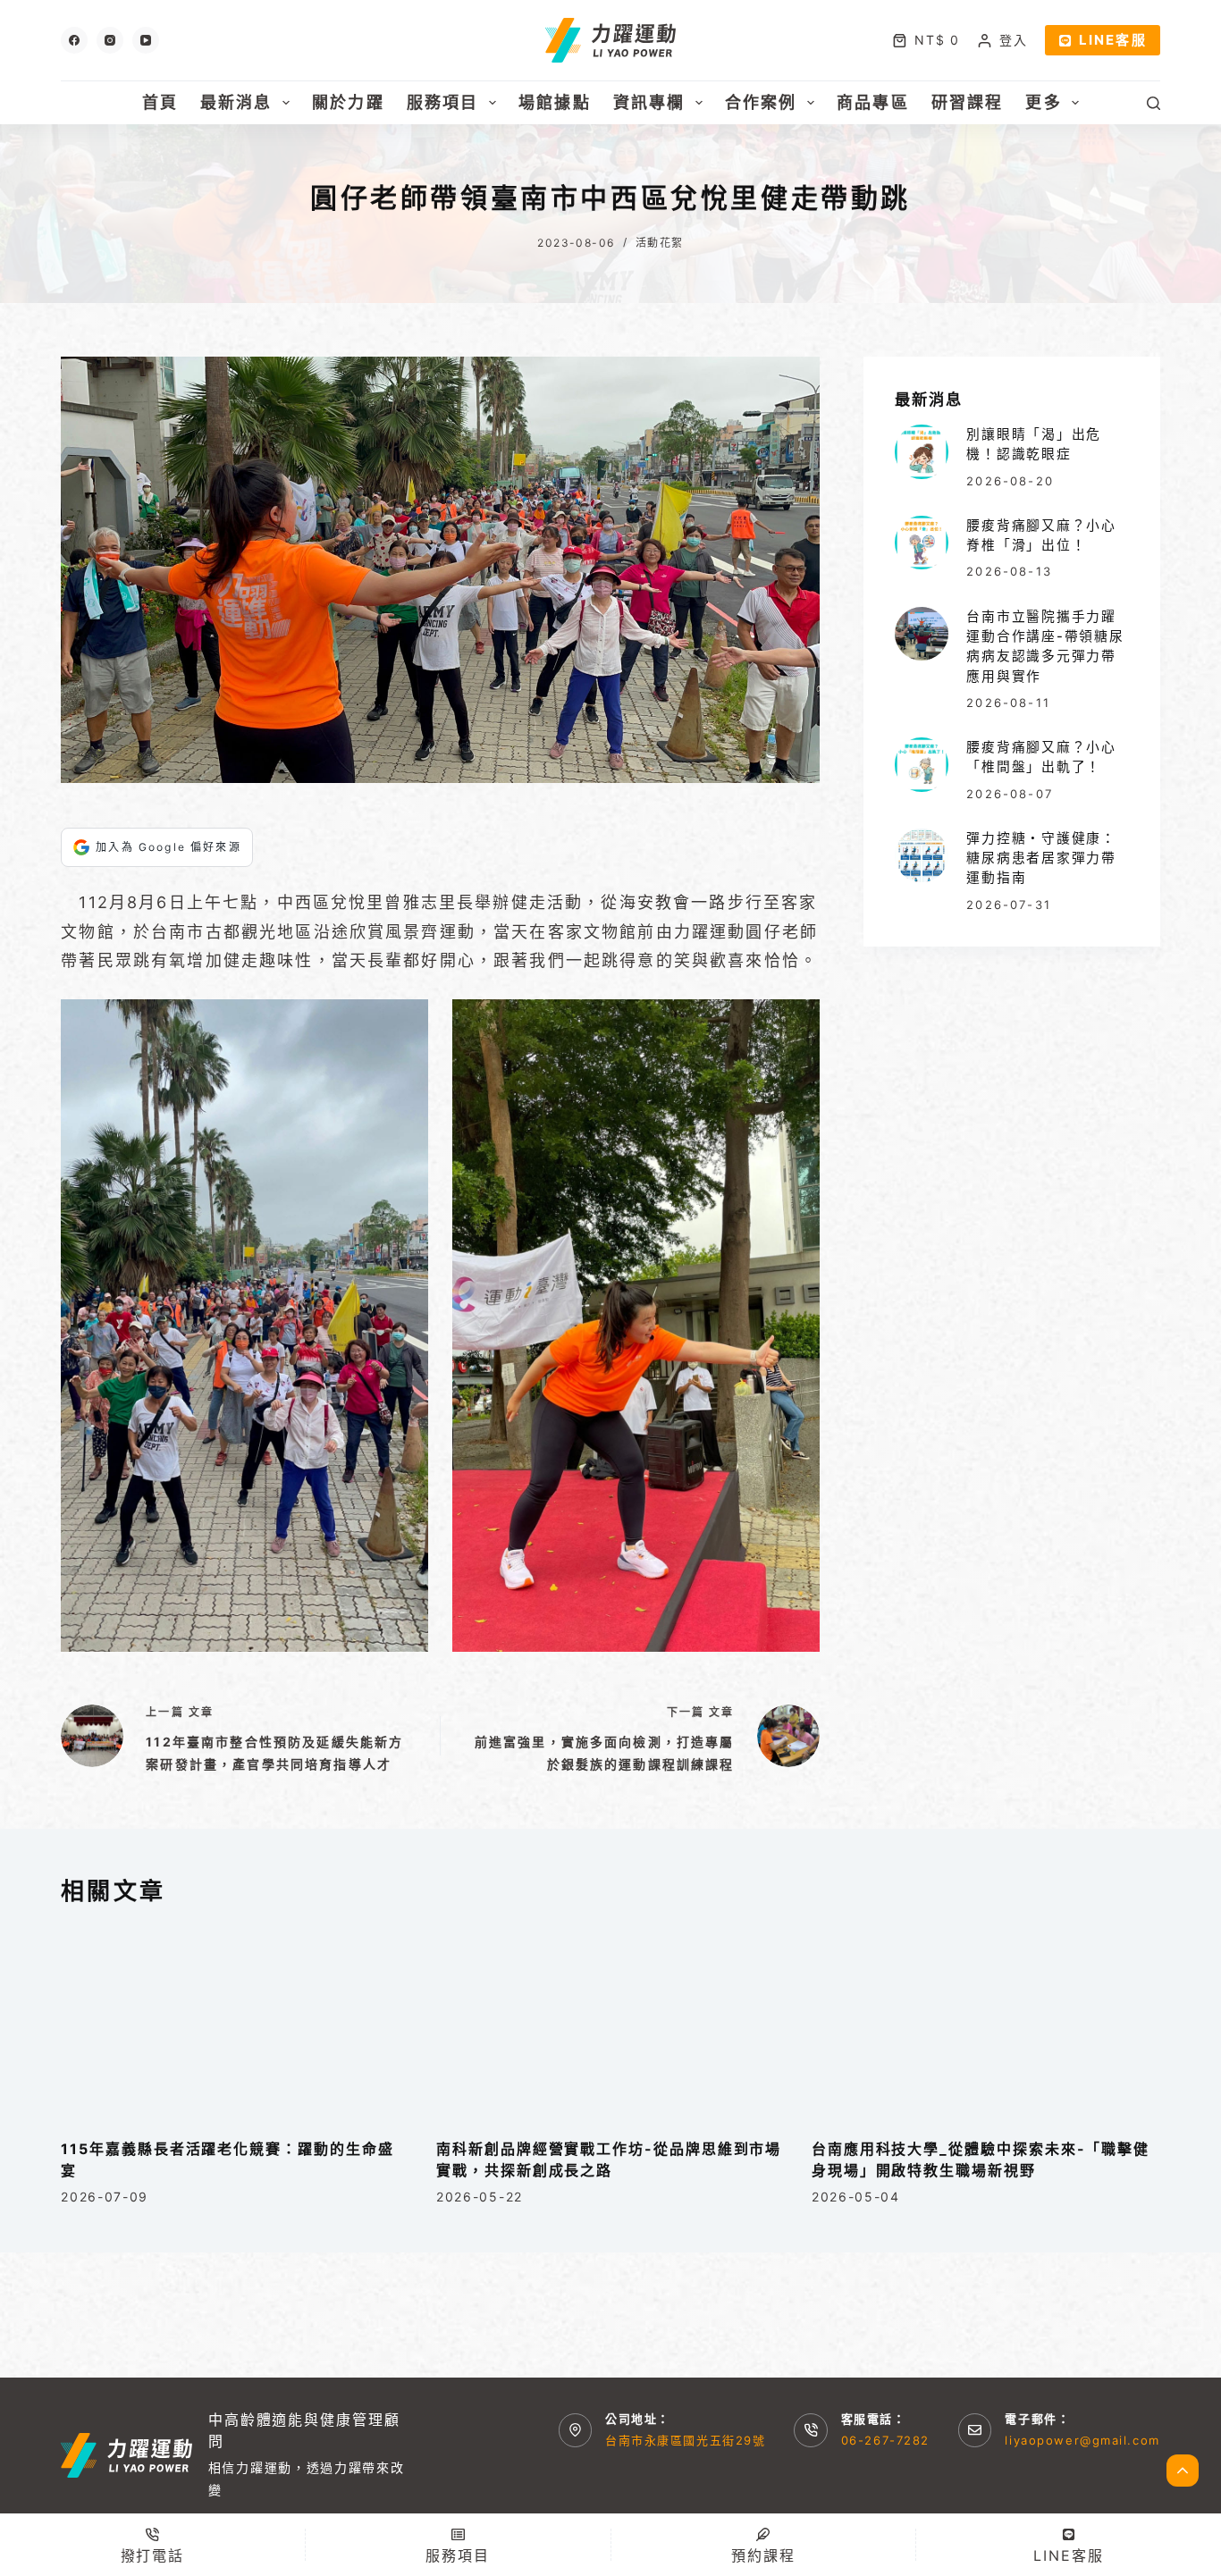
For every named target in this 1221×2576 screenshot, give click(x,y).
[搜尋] (1154, 103)
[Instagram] (110, 40)
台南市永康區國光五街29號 (685, 2440)
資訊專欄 (649, 102)
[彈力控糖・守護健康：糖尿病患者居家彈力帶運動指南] (922, 855)
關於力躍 (348, 102)
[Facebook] (74, 40)
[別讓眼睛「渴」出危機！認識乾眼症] (922, 451)
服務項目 (443, 102)
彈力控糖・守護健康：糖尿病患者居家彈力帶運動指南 (1041, 858)
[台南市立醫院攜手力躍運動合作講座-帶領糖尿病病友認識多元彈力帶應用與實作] (922, 634)
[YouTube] (146, 40)
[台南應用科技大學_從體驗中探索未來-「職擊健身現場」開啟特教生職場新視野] (986, 2022)
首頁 (160, 102)
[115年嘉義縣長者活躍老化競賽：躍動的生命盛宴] (235, 2022)
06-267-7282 (885, 2440)
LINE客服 (1113, 40)
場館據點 (555, 102)
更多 (1043, 102)
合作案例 (761, 102)
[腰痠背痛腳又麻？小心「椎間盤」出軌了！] (922, 764)
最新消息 (236, 102)
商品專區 (873, 102)
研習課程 (968, 102)
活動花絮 (660, 243)
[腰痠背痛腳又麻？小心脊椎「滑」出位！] (922, 543)
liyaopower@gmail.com (1082, 2440)
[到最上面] (1183, 2471)
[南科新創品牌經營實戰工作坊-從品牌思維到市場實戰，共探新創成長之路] (610, 2022)
